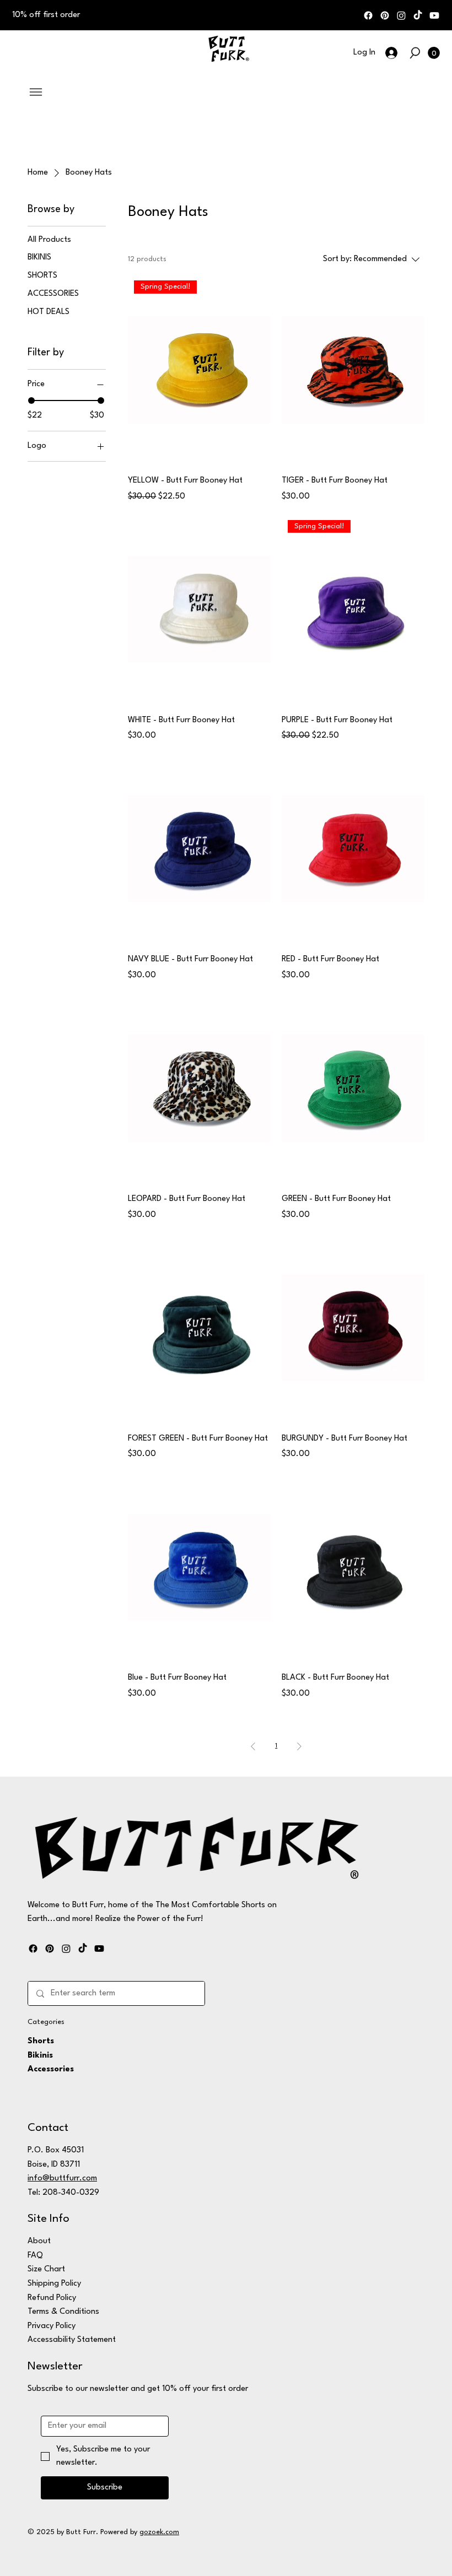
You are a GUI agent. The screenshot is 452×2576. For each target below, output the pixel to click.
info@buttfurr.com (62, 2179)
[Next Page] (299, 1746)
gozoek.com (159, 2532)
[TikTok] (418, 15)
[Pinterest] (385, 15)
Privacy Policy (52, 2326)
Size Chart (46, 2269)
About (39, 2241)
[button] (415, 53)
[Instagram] (401, 15)
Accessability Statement (72, 2340)
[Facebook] (368, 15)
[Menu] (36, 92)
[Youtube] (434, 15)
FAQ (35, 2256)
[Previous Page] (253, 1746)
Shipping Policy (54, 2284)
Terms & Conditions (63, 2312)
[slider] (31, 401)
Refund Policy (52, 2298)
